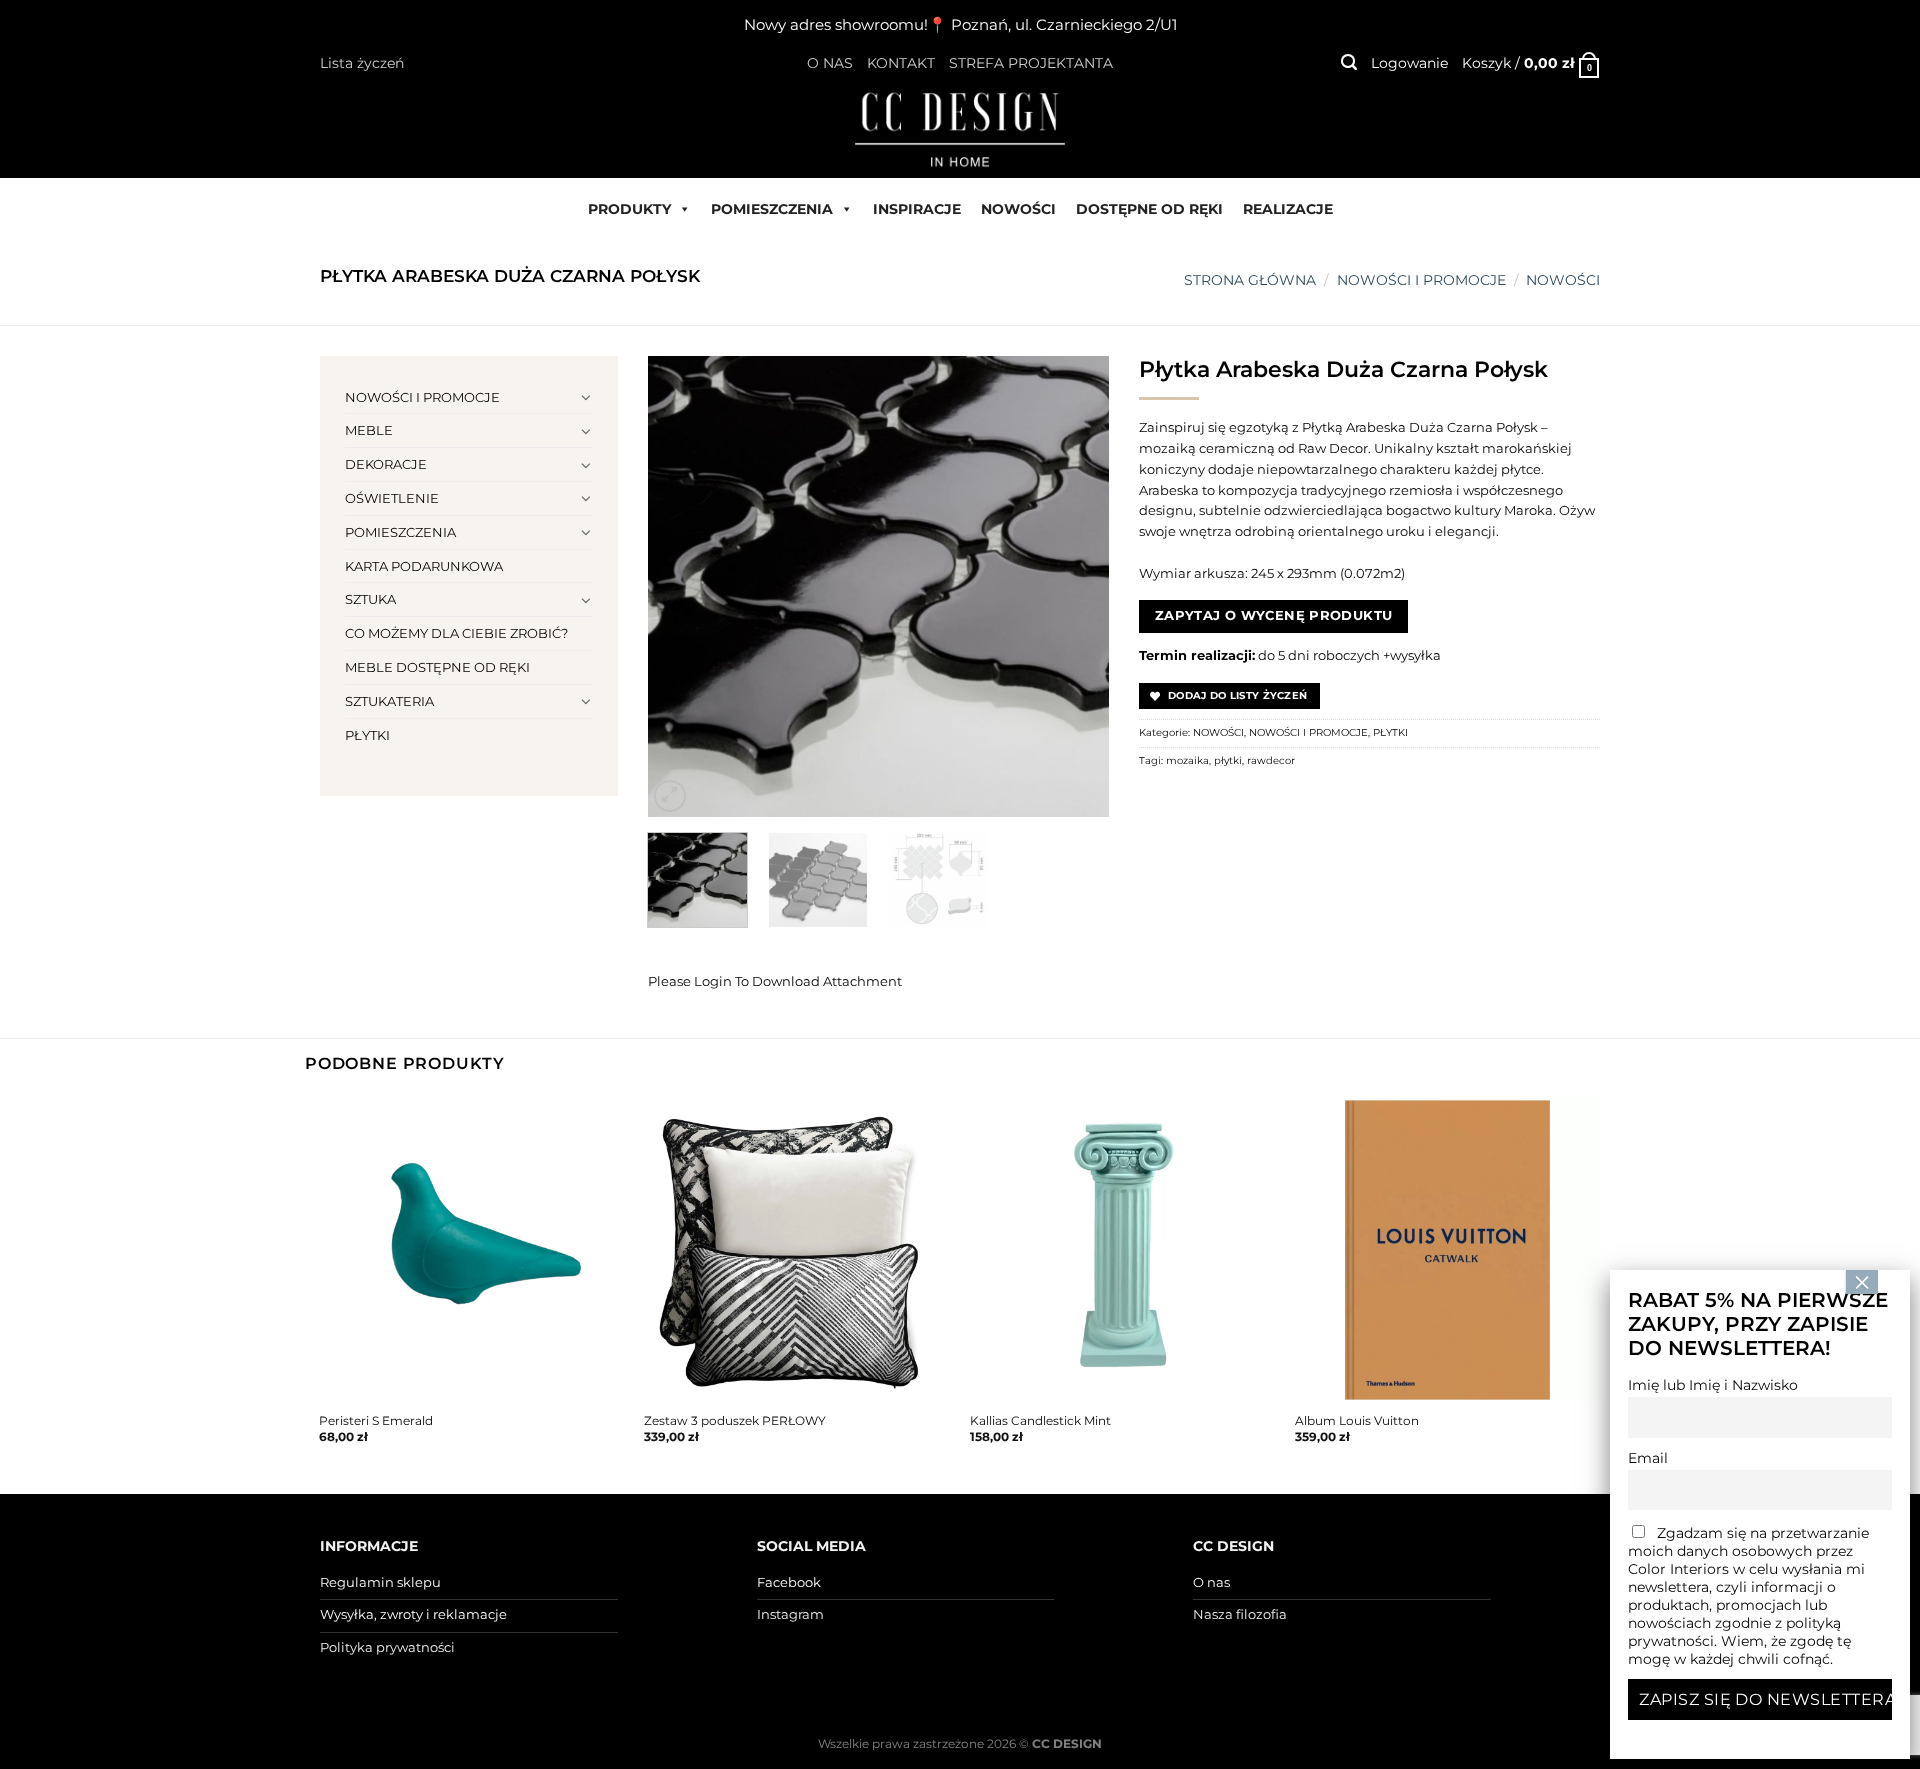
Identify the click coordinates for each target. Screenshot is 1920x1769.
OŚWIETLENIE (392, 498)
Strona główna (1250, 280)
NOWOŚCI (1018, 209)
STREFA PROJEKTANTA (1031, 63)
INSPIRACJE (917, 209)
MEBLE (369, 430)
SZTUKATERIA (389, 701)
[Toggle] (586, 397)
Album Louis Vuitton (1357, 1421)
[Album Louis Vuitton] (1448, 1250)
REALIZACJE (1288, 209)
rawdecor (1271, 760)
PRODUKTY (629, 209)
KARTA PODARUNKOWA (424, 566)
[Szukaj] (1349, 62)
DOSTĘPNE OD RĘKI (1149, 209)
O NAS (830, 63)
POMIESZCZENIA (772, 209)
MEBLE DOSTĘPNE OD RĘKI (437, 667)
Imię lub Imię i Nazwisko (1713, 1385)
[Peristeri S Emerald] (472, 1250)
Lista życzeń (362, 63)
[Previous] (682, 586)
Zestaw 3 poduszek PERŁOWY (735, 1421)
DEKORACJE (386, 464)
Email (1648, 1458)
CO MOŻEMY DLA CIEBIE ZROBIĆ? (456, 633)
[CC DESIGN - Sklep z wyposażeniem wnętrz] (960, 128)
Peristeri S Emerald (376, 1421)
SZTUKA (370, 599)
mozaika (1187, 760)
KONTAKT (901, 63)
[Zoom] (670, 796)
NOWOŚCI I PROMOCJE (1421, 280)
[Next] (1074, 586)
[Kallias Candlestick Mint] (1123, 1250)
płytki (1228, 760)
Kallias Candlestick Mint (1040, 1421)
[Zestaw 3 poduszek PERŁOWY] (797, 1250)
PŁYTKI (367, 735)
